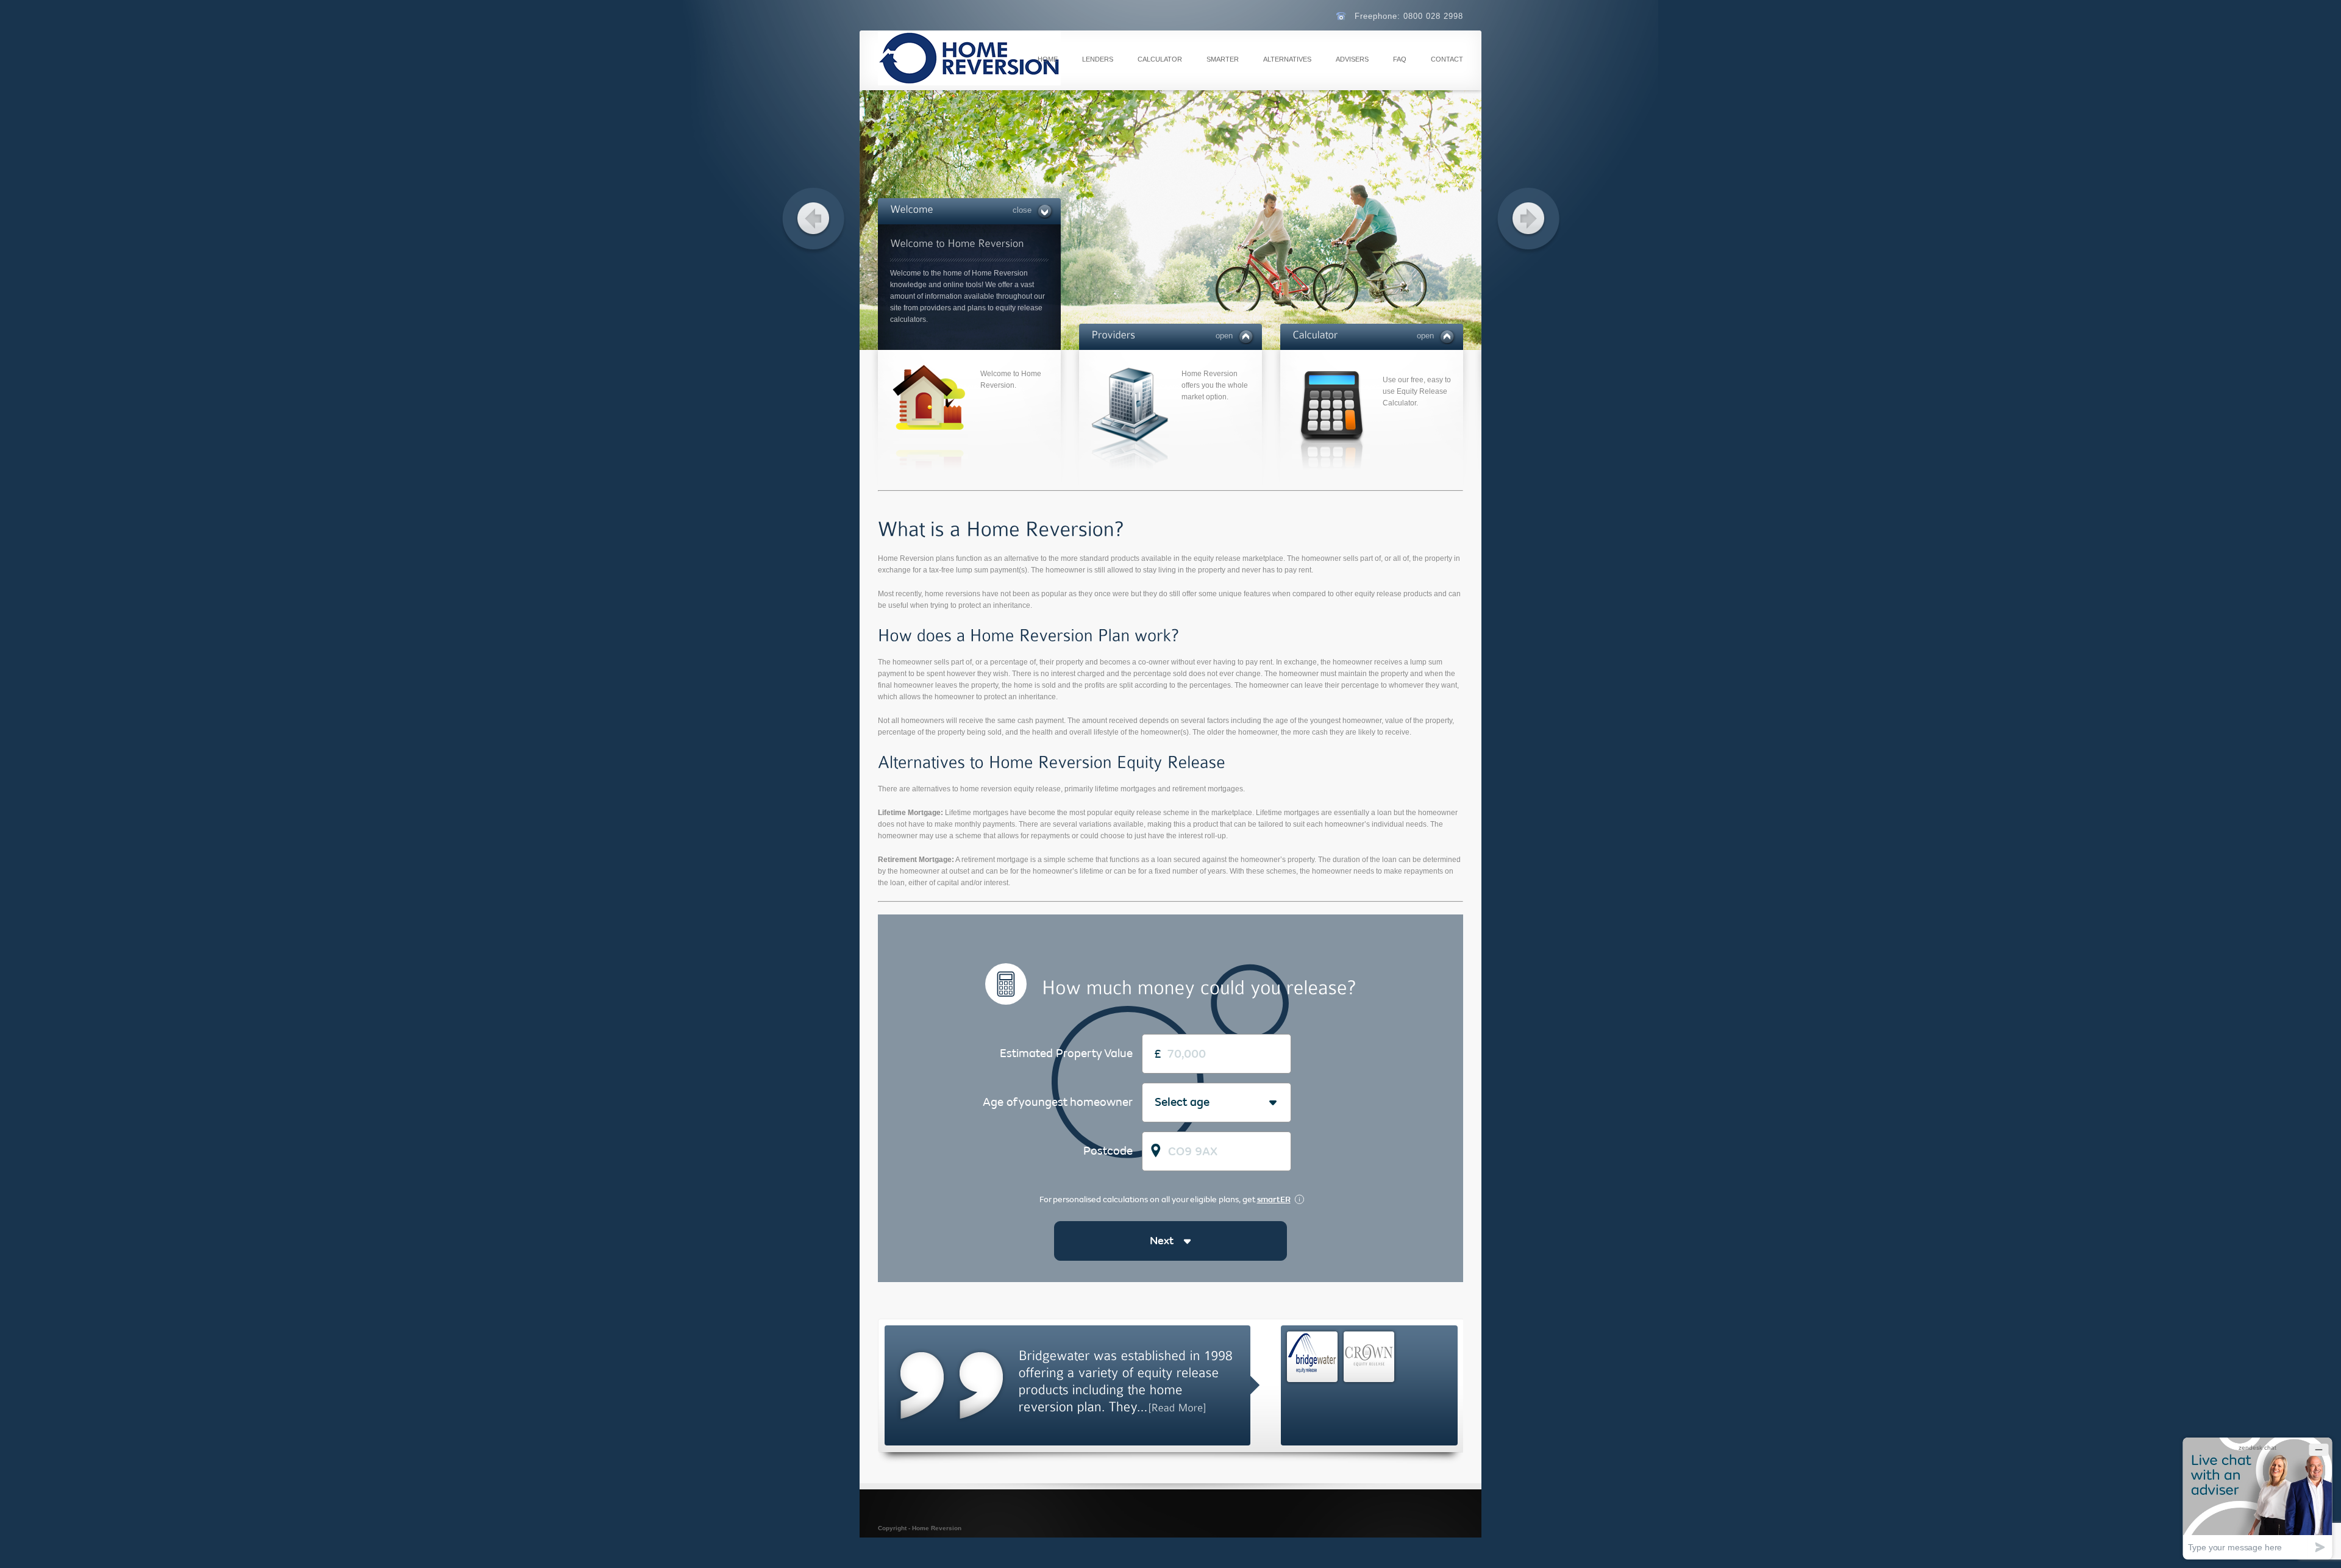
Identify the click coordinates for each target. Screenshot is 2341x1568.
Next (1161, 1241)
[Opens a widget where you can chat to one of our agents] (2257, 1498)
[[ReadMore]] (1177, 1407)
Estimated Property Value (1066, 1053)
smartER (1223, 59)
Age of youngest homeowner (1058, 1102)
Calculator (1160, 59)
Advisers (1352, 59)
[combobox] (1155, 1103)
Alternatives (1287, 59)
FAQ (1400, 59)
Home (1048, 59)
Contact (1447, 59)
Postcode (1108, 1151)
